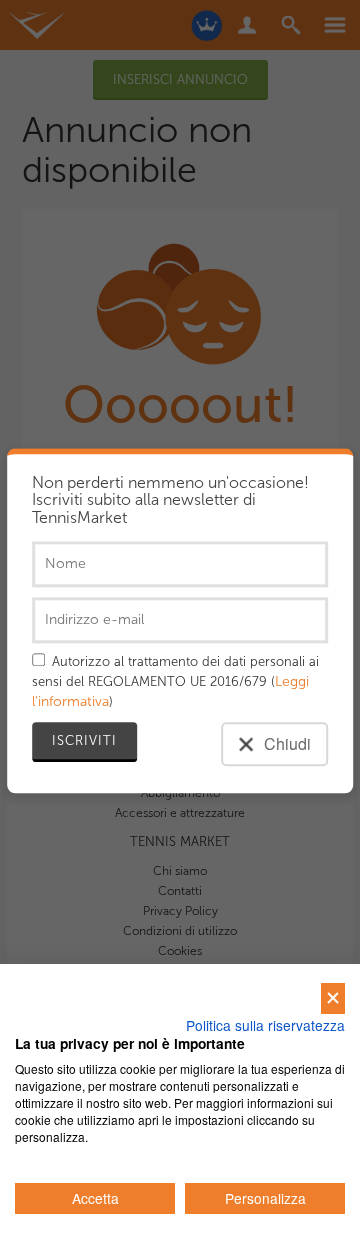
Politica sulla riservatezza (265, 1025)
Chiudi (285, 743)
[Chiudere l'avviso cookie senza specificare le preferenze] (333, 998)
